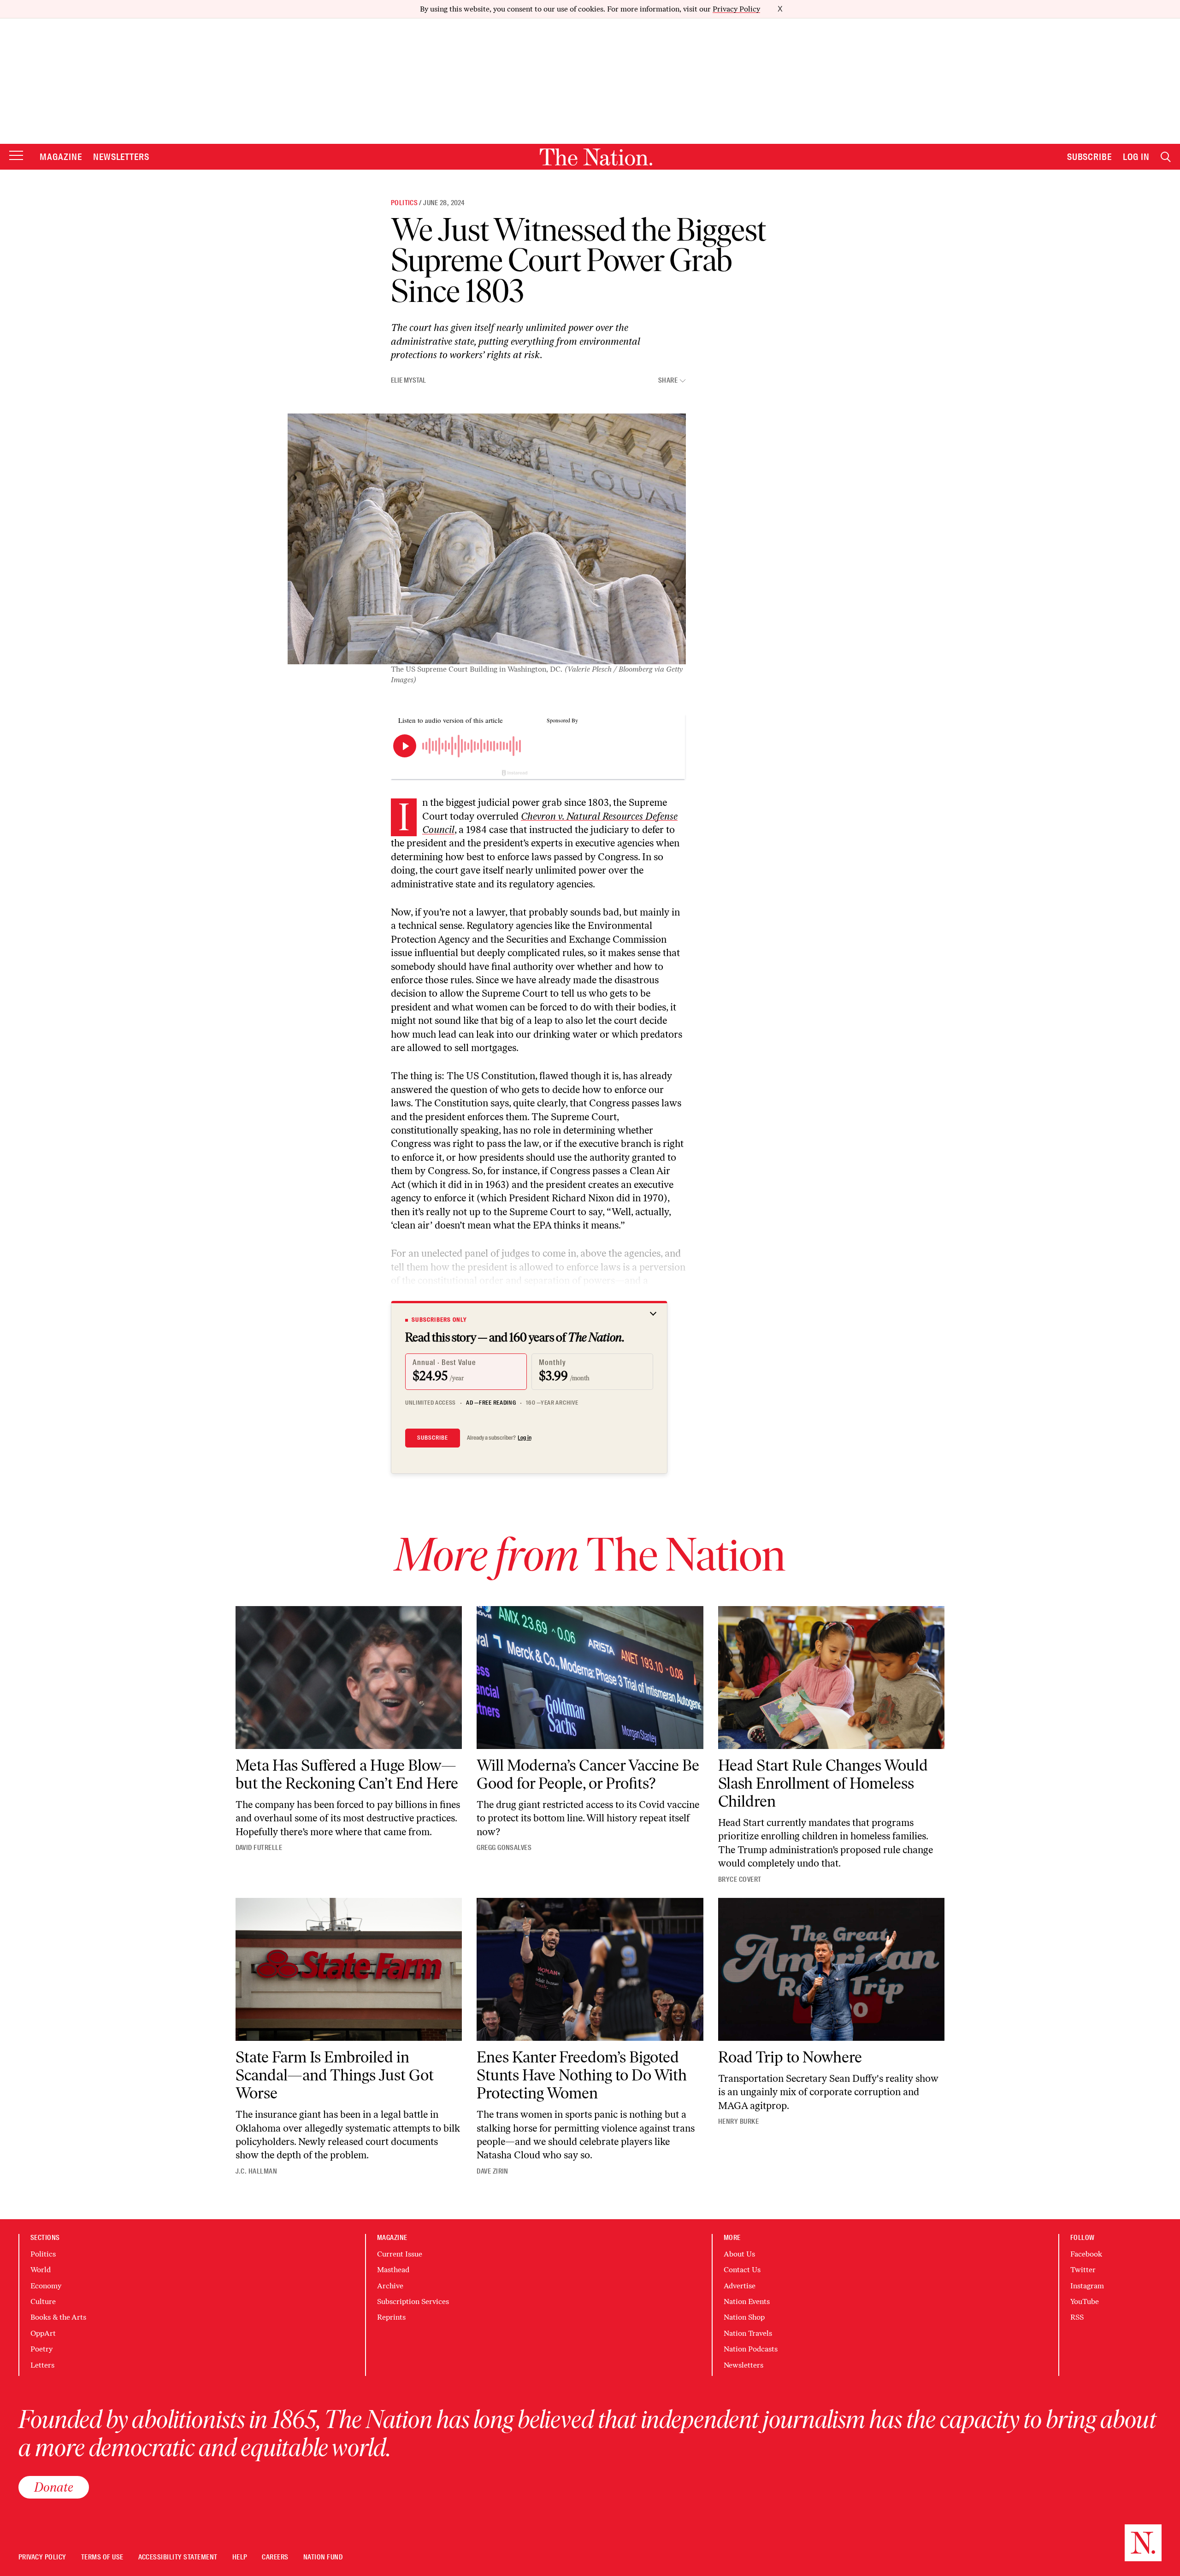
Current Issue (400, 2254)
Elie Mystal (408, 380)
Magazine (61, 157)
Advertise (740, 2286)
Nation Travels (748, 2333)
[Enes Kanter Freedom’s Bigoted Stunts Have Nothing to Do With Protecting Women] (590, 1969)
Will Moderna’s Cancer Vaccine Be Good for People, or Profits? (588, 1774)
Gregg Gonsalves (504, 1848)
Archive (390, 2286)
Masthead (393, 2270)
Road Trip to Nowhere (790, 2057)
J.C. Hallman (257, 2171)
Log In (1136, 157)
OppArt (43, 2333)
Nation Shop (744, 2317)
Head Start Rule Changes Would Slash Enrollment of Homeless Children (823, 1783)
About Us (739, 2254)
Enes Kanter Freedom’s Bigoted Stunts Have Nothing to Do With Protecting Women (582, 2075)
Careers (275, 2557)
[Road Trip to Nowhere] (832, 1969)
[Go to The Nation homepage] (596, 157)
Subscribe (1090, 157)
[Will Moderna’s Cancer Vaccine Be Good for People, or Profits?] (590, 1678)
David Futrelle (259, 1848)
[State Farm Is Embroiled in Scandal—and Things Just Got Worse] (349, 1969)
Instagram (1087, 2286)
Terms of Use (102, 2557)
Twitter (1083, 2270)
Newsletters (121, 157)
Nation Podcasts (751, 2349)
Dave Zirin (493, 2171)
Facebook (1086, 2254)
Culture (43, 2301)
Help (240, 2557)
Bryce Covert (740, 1879)
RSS (1077, 2317)
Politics (404, 203)
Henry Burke (738, 2121)
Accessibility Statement (178, 2557)
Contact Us (742, 2270)
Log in (525, 1438)
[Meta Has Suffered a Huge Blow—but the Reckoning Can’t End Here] (349, 1678)
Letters (42, 2365)
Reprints (391, 2317)
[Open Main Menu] (16, 156)
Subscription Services (413, 2301)
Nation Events (747, 2301)
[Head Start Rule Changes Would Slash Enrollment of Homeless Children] (832, 1678)
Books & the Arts (58, 2317)
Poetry (41, 2349)
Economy (46, 2286)
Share (668, 381)
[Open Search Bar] (1166, 157)
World (41, 2270)
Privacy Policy (736, 9)
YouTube (1085, 2301)
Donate (54, 2487)
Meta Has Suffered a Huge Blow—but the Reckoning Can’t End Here (347, 1774)
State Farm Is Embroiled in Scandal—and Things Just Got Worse (335, 2075)
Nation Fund (323, 2557)
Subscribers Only (439, 1320)
